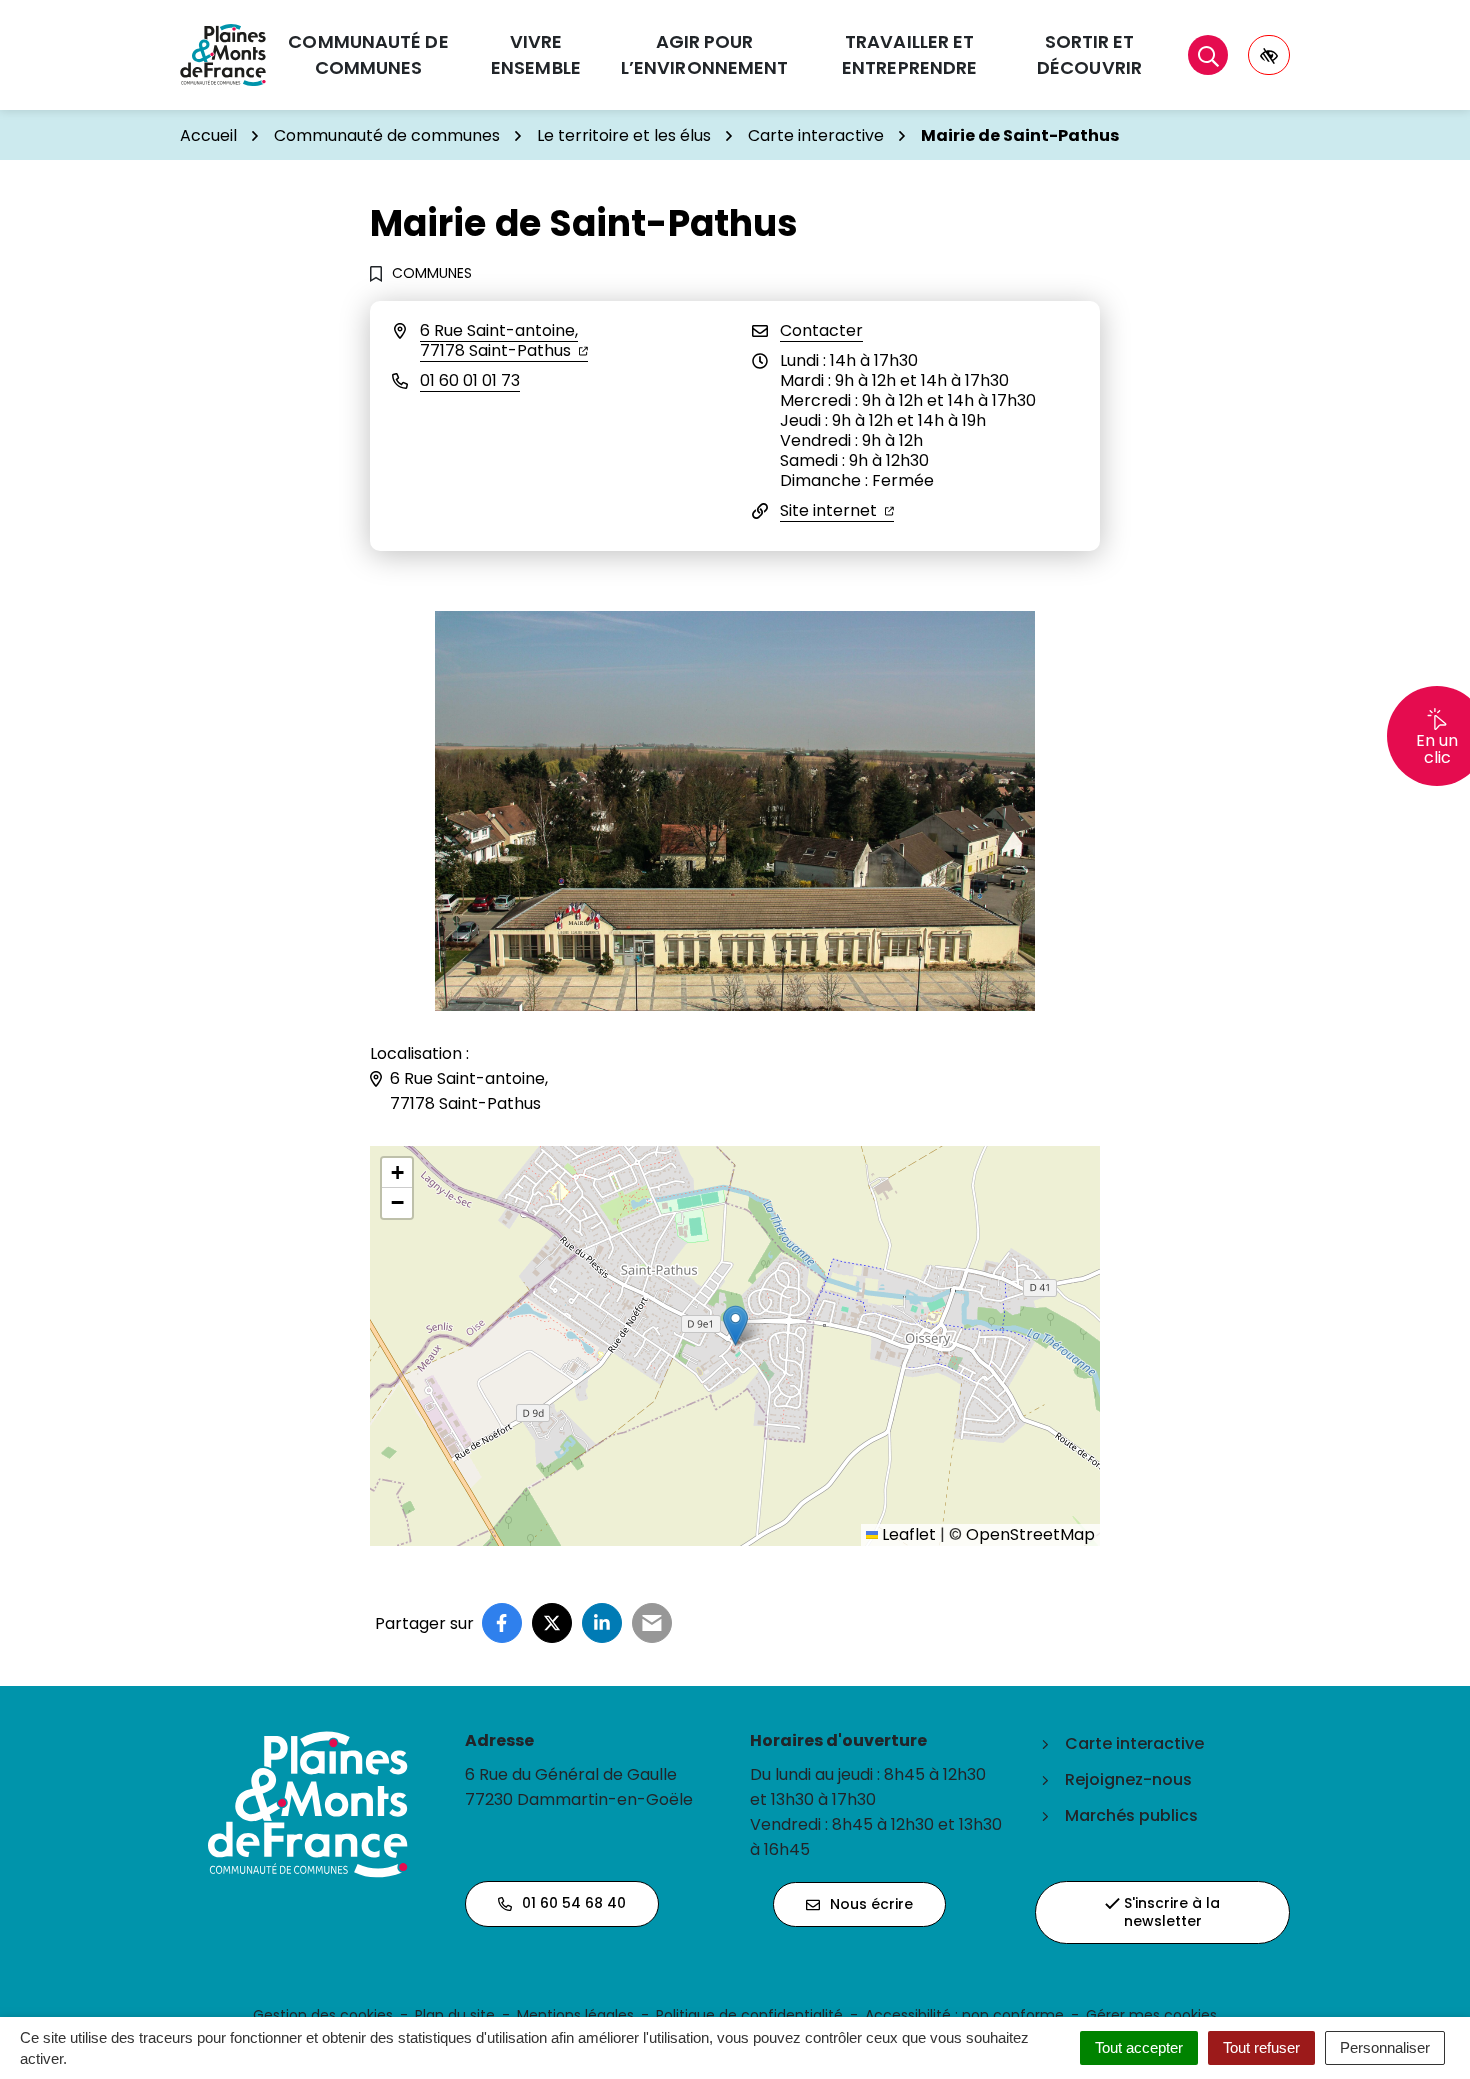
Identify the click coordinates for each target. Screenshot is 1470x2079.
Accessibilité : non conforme (964, 2015)
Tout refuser (1261, 2047)
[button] (735, 1325)
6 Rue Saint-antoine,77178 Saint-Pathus (504, 340)
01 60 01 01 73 (470, 380)
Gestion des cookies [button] (323, 2015)
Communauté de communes (368, 54)
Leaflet (907, 1534)
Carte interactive (1134, 1743)
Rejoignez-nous (1128, 1779)
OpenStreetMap (1030, 1534)
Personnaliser (1385, 2047)
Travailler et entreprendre (909, 54)
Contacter (821, 330)
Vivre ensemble (536, 54)
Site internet (837, 510)
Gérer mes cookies (1151, 2015)
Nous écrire (871, 1904)
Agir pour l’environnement (705, 54)
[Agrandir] (1009, 637)
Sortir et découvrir (1089, 54)
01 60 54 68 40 (574, 1903)
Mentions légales (575, 2015)
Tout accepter (1139, 2047)
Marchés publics (1131, 1815)
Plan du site (455, 2015)
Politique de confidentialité (749, 2015)
